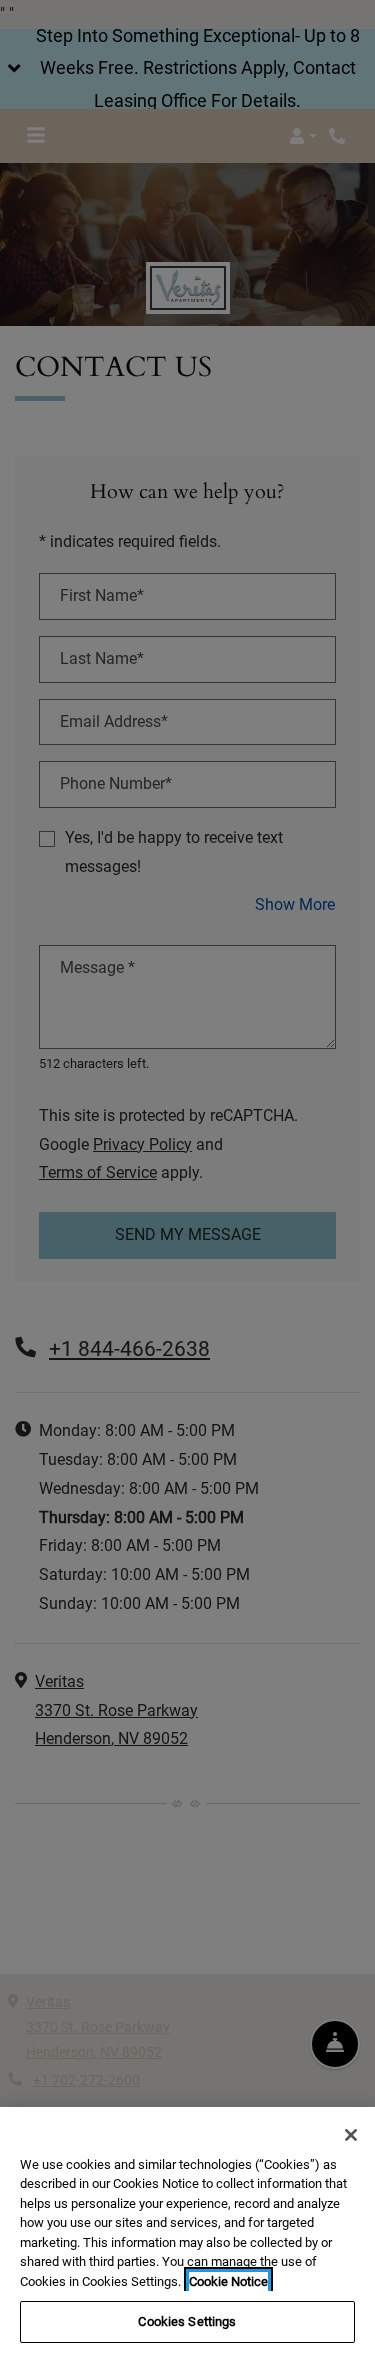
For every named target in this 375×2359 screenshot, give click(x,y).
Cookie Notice (228, 2281)
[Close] (351, 2135)
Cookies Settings (187, 2321)
